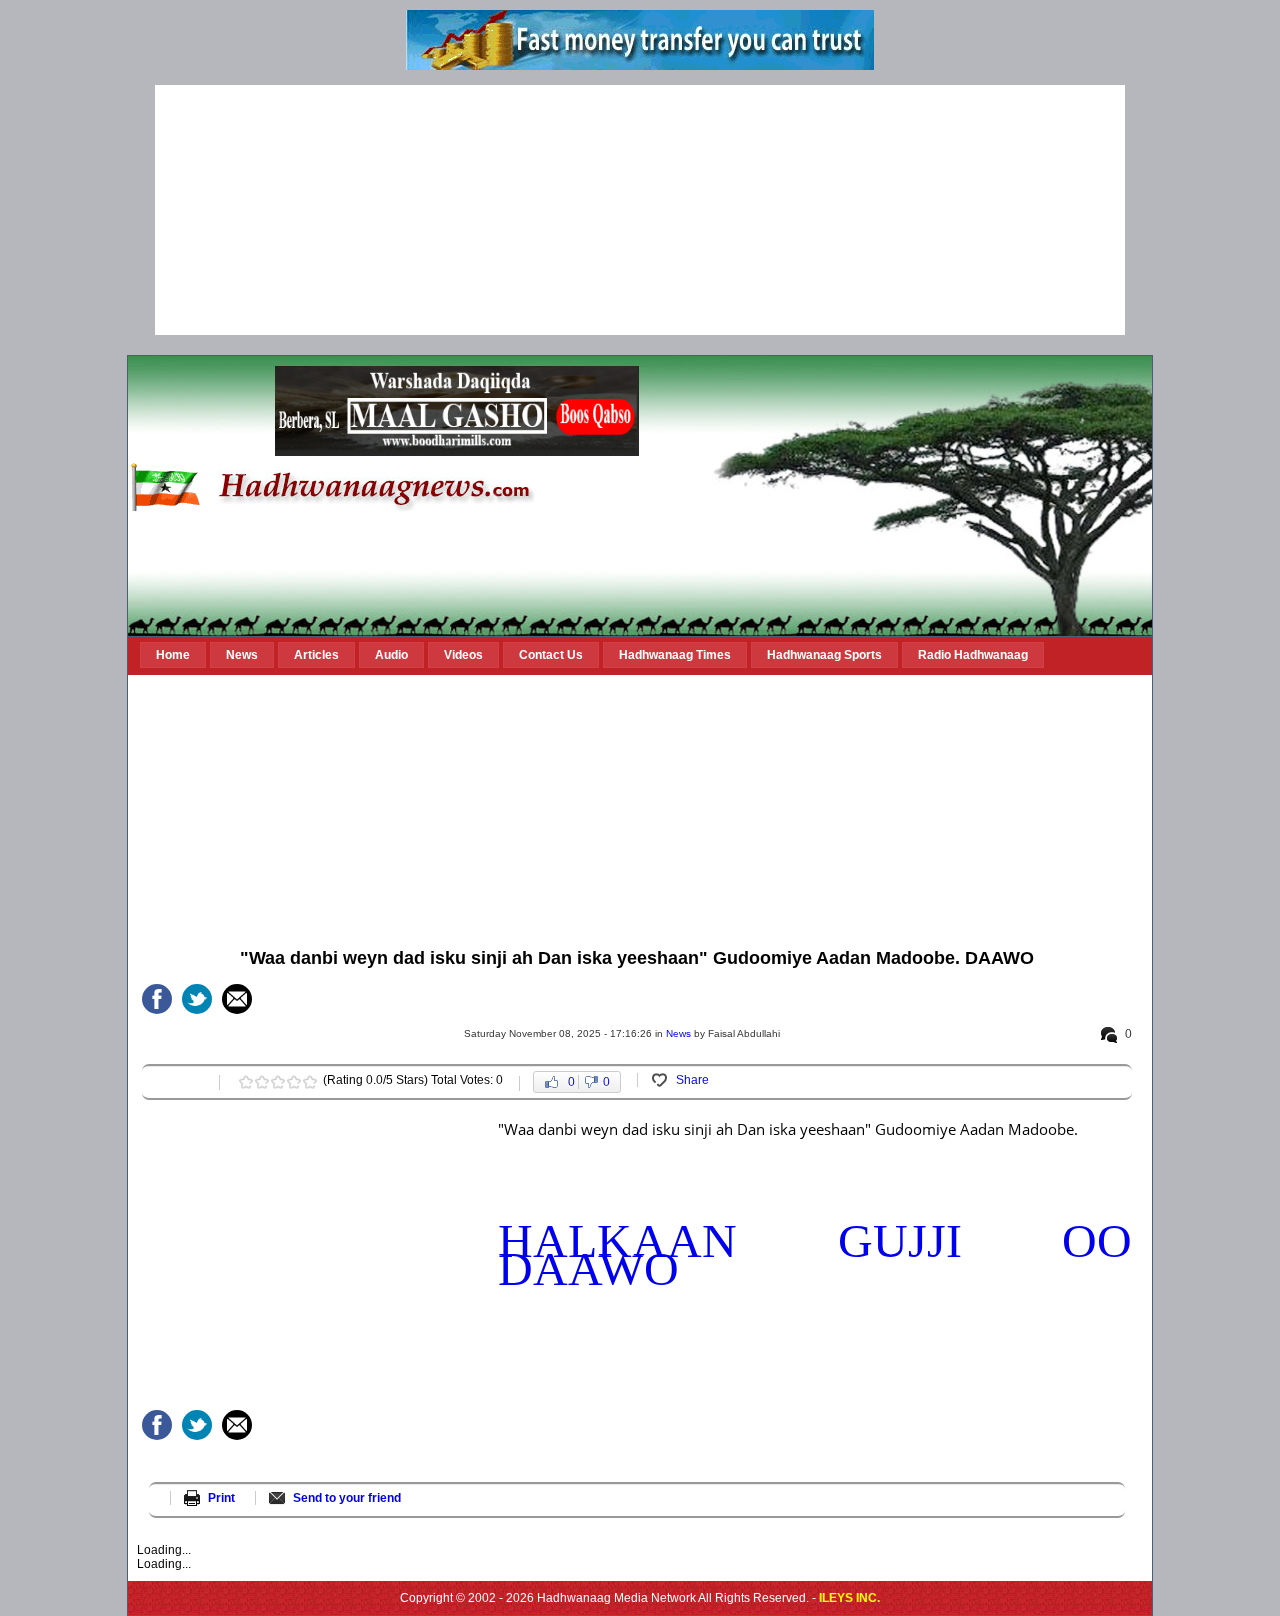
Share (692, 1080)
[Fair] (262, 1082)
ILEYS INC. (849, 1598)
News (678, 1033)
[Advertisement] (640, 210)
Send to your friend (347, 1498)
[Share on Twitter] (197, 999)
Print (221, 1498)
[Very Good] (294, 1082)
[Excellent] (310, 1082)
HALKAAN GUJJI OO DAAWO (815, 1254)
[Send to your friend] (237, 999)
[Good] (278, 1082)
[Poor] (246, 1082)
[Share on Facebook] (157, 999)
